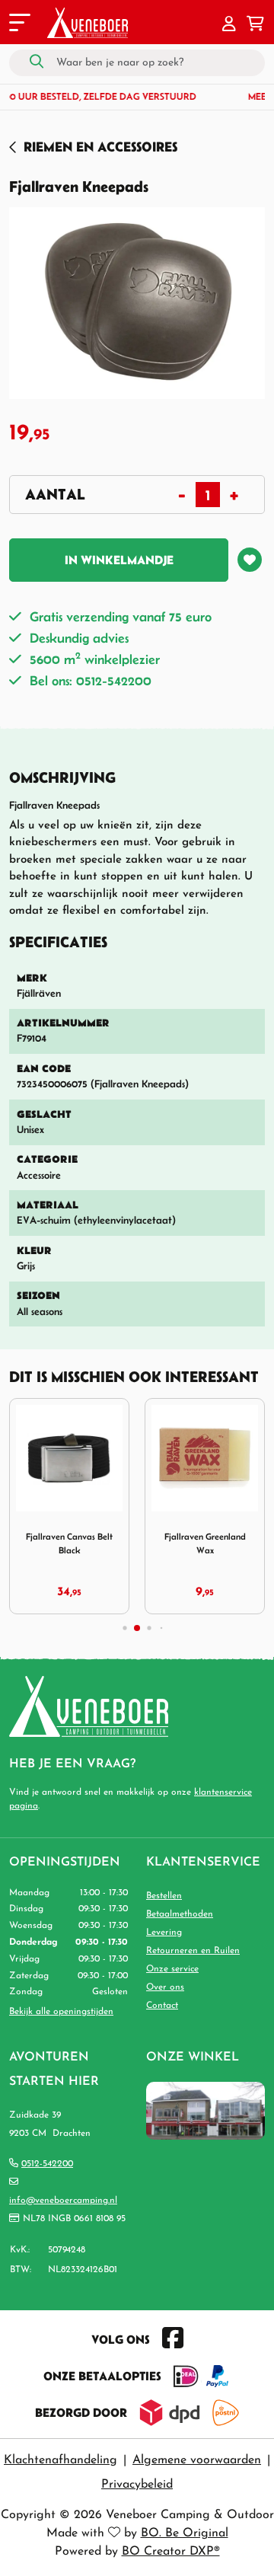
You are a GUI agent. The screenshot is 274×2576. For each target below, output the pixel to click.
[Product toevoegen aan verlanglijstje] (250, 560)
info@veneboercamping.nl (63, 2201)
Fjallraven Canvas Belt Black (69, 1543)
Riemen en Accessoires (100, 147)
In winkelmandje (119, 560)
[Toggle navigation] (18, 25)
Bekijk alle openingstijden (61, 2012)
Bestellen (164, 1896)
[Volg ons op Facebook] (173, 2339)
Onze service (172, 1969)
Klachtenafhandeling (61, 2460)
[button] (229, 25)
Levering (164, 1933)
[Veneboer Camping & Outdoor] (88, 23)
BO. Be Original (185, 2533)
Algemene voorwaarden (197, 2460)
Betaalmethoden (180, 1914)
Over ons (165, 1987)
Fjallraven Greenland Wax (205, 1543)
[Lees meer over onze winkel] (205, 2110)
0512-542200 (47, 2164)
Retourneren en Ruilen (193, 1951)
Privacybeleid (137, 2485)
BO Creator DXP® (171, 2552)
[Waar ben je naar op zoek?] (37, 62)
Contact (162, 2006)
